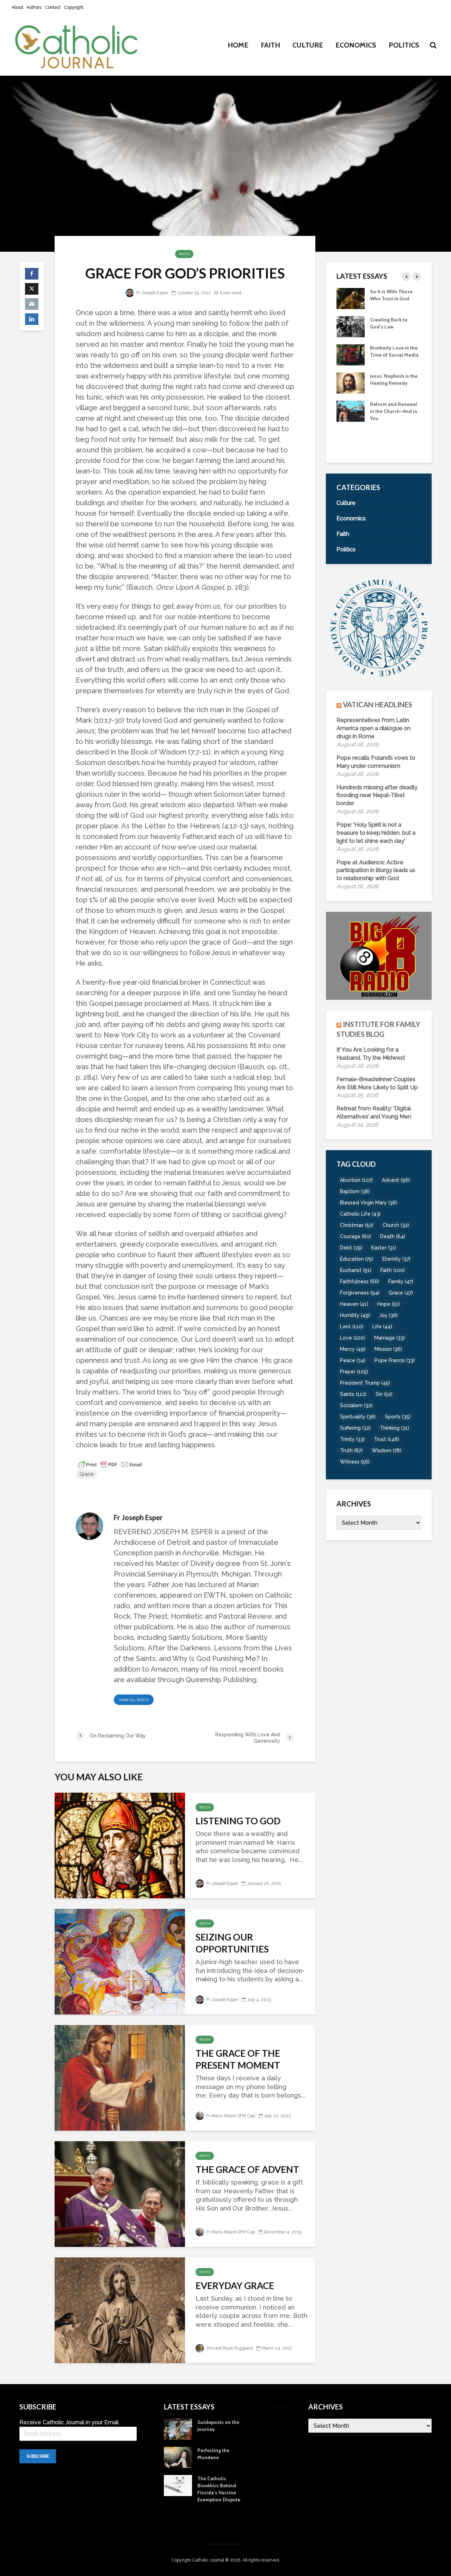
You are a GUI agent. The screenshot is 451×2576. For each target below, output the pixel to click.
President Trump (365, 1383)
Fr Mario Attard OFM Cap (230, 2116)
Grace (87, 1474)
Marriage (390, 1338)
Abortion (356, 1180)
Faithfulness (360, 1281)
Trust (387, 1439)
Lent (352, 1327)
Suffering (355, 1428)
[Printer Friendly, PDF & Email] (110, 1464)
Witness (355, 1462)
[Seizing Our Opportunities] (120, 1961)
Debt (351, 1248)
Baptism (355, 1191)
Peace (353, 1360)
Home (238, 45)
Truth (351, 1450)
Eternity (396, 1259)
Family (401, 1281)
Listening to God (238, 1821)
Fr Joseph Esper (152, 293)
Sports (398, 1417)
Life (382, 1327)
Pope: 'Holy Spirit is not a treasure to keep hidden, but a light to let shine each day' (376, 833)
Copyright (74, 7)
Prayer (354, 1372)
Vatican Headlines (378, 704)
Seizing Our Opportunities (232, 1943)
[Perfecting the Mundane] (351, 439)
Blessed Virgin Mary (369, 1203)
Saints (353, 1394)
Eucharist (356, 1270)
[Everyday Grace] (120, 2309)
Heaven (354, 1304)
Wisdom (387, 1450)
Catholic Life (360, 1214)
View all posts (134, 1700)
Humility (355, 1315)
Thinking (394, 1428)
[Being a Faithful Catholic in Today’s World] (351, 354)
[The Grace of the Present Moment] (120, 2077)
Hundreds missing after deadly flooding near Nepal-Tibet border (377, 795)
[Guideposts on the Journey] (351, 410)
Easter (384, 1248)
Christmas (357, 1225)
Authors (34, 7)
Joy (388, 1315)
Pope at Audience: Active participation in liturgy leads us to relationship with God (376, 870)
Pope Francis (395, 1360)
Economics (356, 45)
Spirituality (358, 1417)
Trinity (352, 1439)
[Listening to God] (120, 1845)
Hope (389, 1304)
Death (393, 1236)
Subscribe (38, 2456)
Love (353, 1338)
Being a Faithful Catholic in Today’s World (392, 355)
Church (396, 1225)
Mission (388, 1349)
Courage (356, 1236)
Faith (270, 45)
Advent (396, 1180)
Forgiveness (360, 1293)
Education (357, 1259)
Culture (308, 45)
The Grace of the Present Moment (238, 2059)
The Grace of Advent (247, 2169)
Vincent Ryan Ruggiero (229, 2348)
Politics (404, 45)
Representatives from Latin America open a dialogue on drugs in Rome (373, 728)
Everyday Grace (235, 2286)
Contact (53, 7)
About (17, 7)
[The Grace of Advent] (120, 2193)
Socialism (356, 1405)
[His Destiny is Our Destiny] (351, 382)
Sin (384, 1394)
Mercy (353, 1349)
